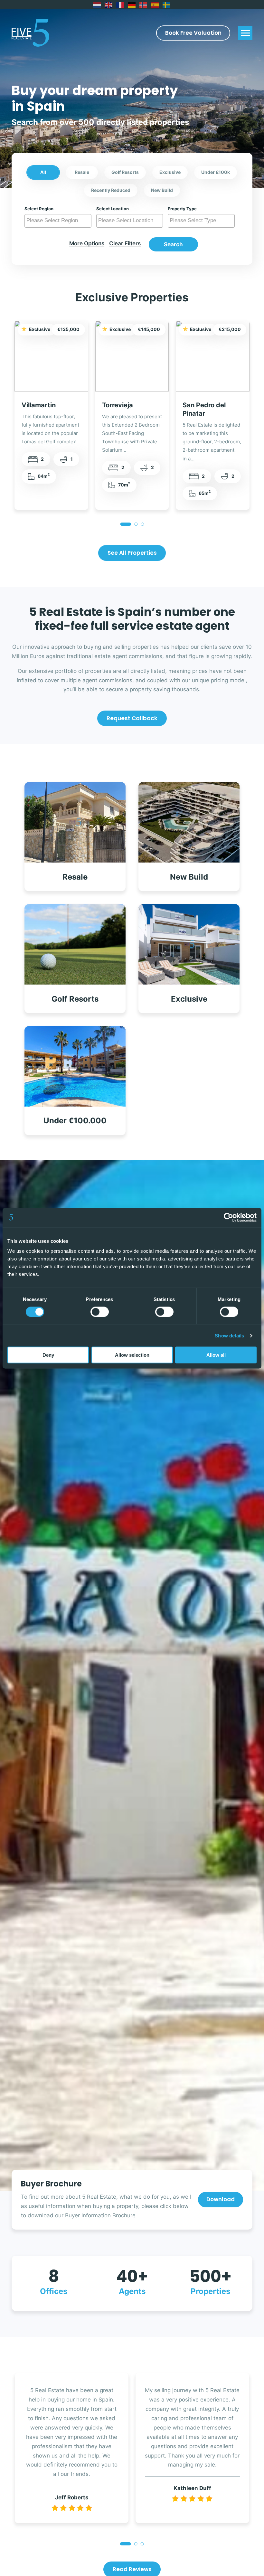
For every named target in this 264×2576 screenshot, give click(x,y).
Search (173, 244)
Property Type (182, 209)
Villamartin (39, 405)
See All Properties (132, 553)
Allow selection (132, 1355)
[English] (109, 5)
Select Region (39, 209)
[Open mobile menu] (245, 33)
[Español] (155, 5)
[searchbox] (59, 221)
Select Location (113, 209)
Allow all (216, 1355)
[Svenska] (167, 5)
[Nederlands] (97, 5)
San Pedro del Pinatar (204, 409)
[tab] (126, 524)
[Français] (120, 5)
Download (221, 2199)
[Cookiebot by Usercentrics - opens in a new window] (228, 1217)
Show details (229, 1335)
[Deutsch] (132, 5)
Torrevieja (118, 405)
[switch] (100, 1312)
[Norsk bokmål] (144, 5)
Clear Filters (125, 243)
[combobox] (58, 221)
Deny (48, 1355)
